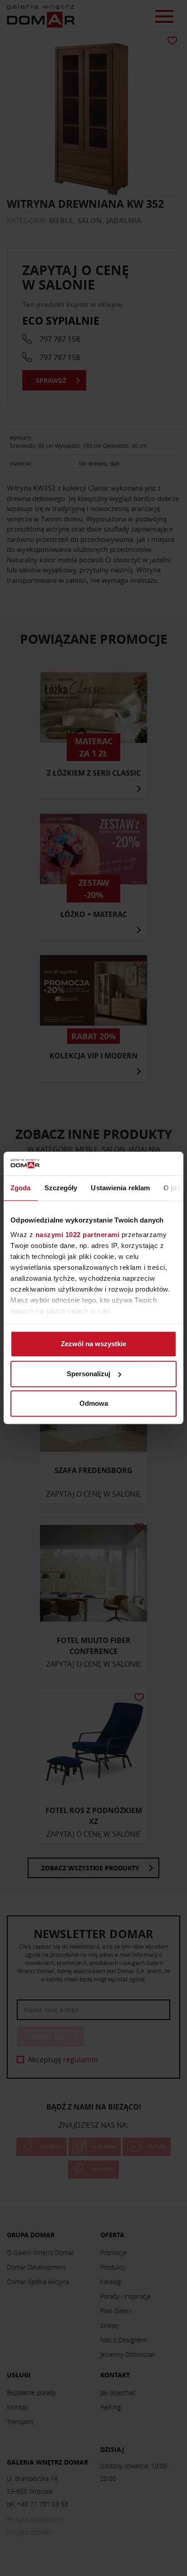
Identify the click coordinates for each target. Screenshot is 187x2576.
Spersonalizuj (89, 1374)
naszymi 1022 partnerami (78, 1235)
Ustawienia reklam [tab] (120, 1188)
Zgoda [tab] (21, 1188)
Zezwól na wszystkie (93, 1344)
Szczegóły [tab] (61, 1188)
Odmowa (94, 1404)
